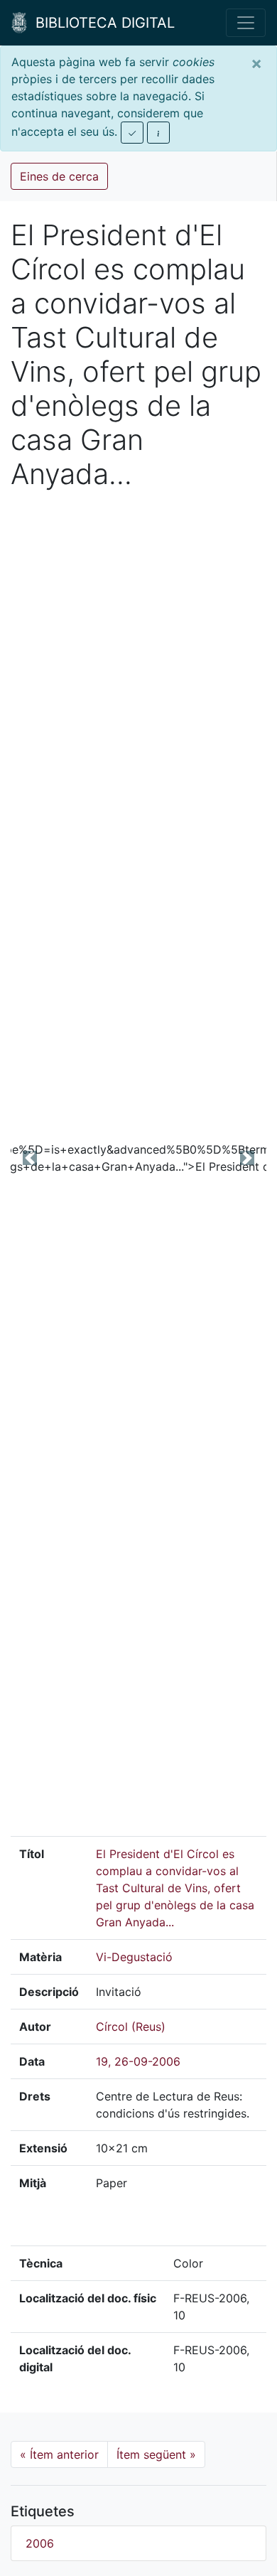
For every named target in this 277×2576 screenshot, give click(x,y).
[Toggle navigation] (246, 23)
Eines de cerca (59, 176)
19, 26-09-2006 (138, 2061)
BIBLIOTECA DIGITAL (101, 23)
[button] (30, 1158)
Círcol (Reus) (131, 2027)
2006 (40, 2543)
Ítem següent (156, 2454)
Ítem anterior (59, 2454)
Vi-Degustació (134, 1957)
